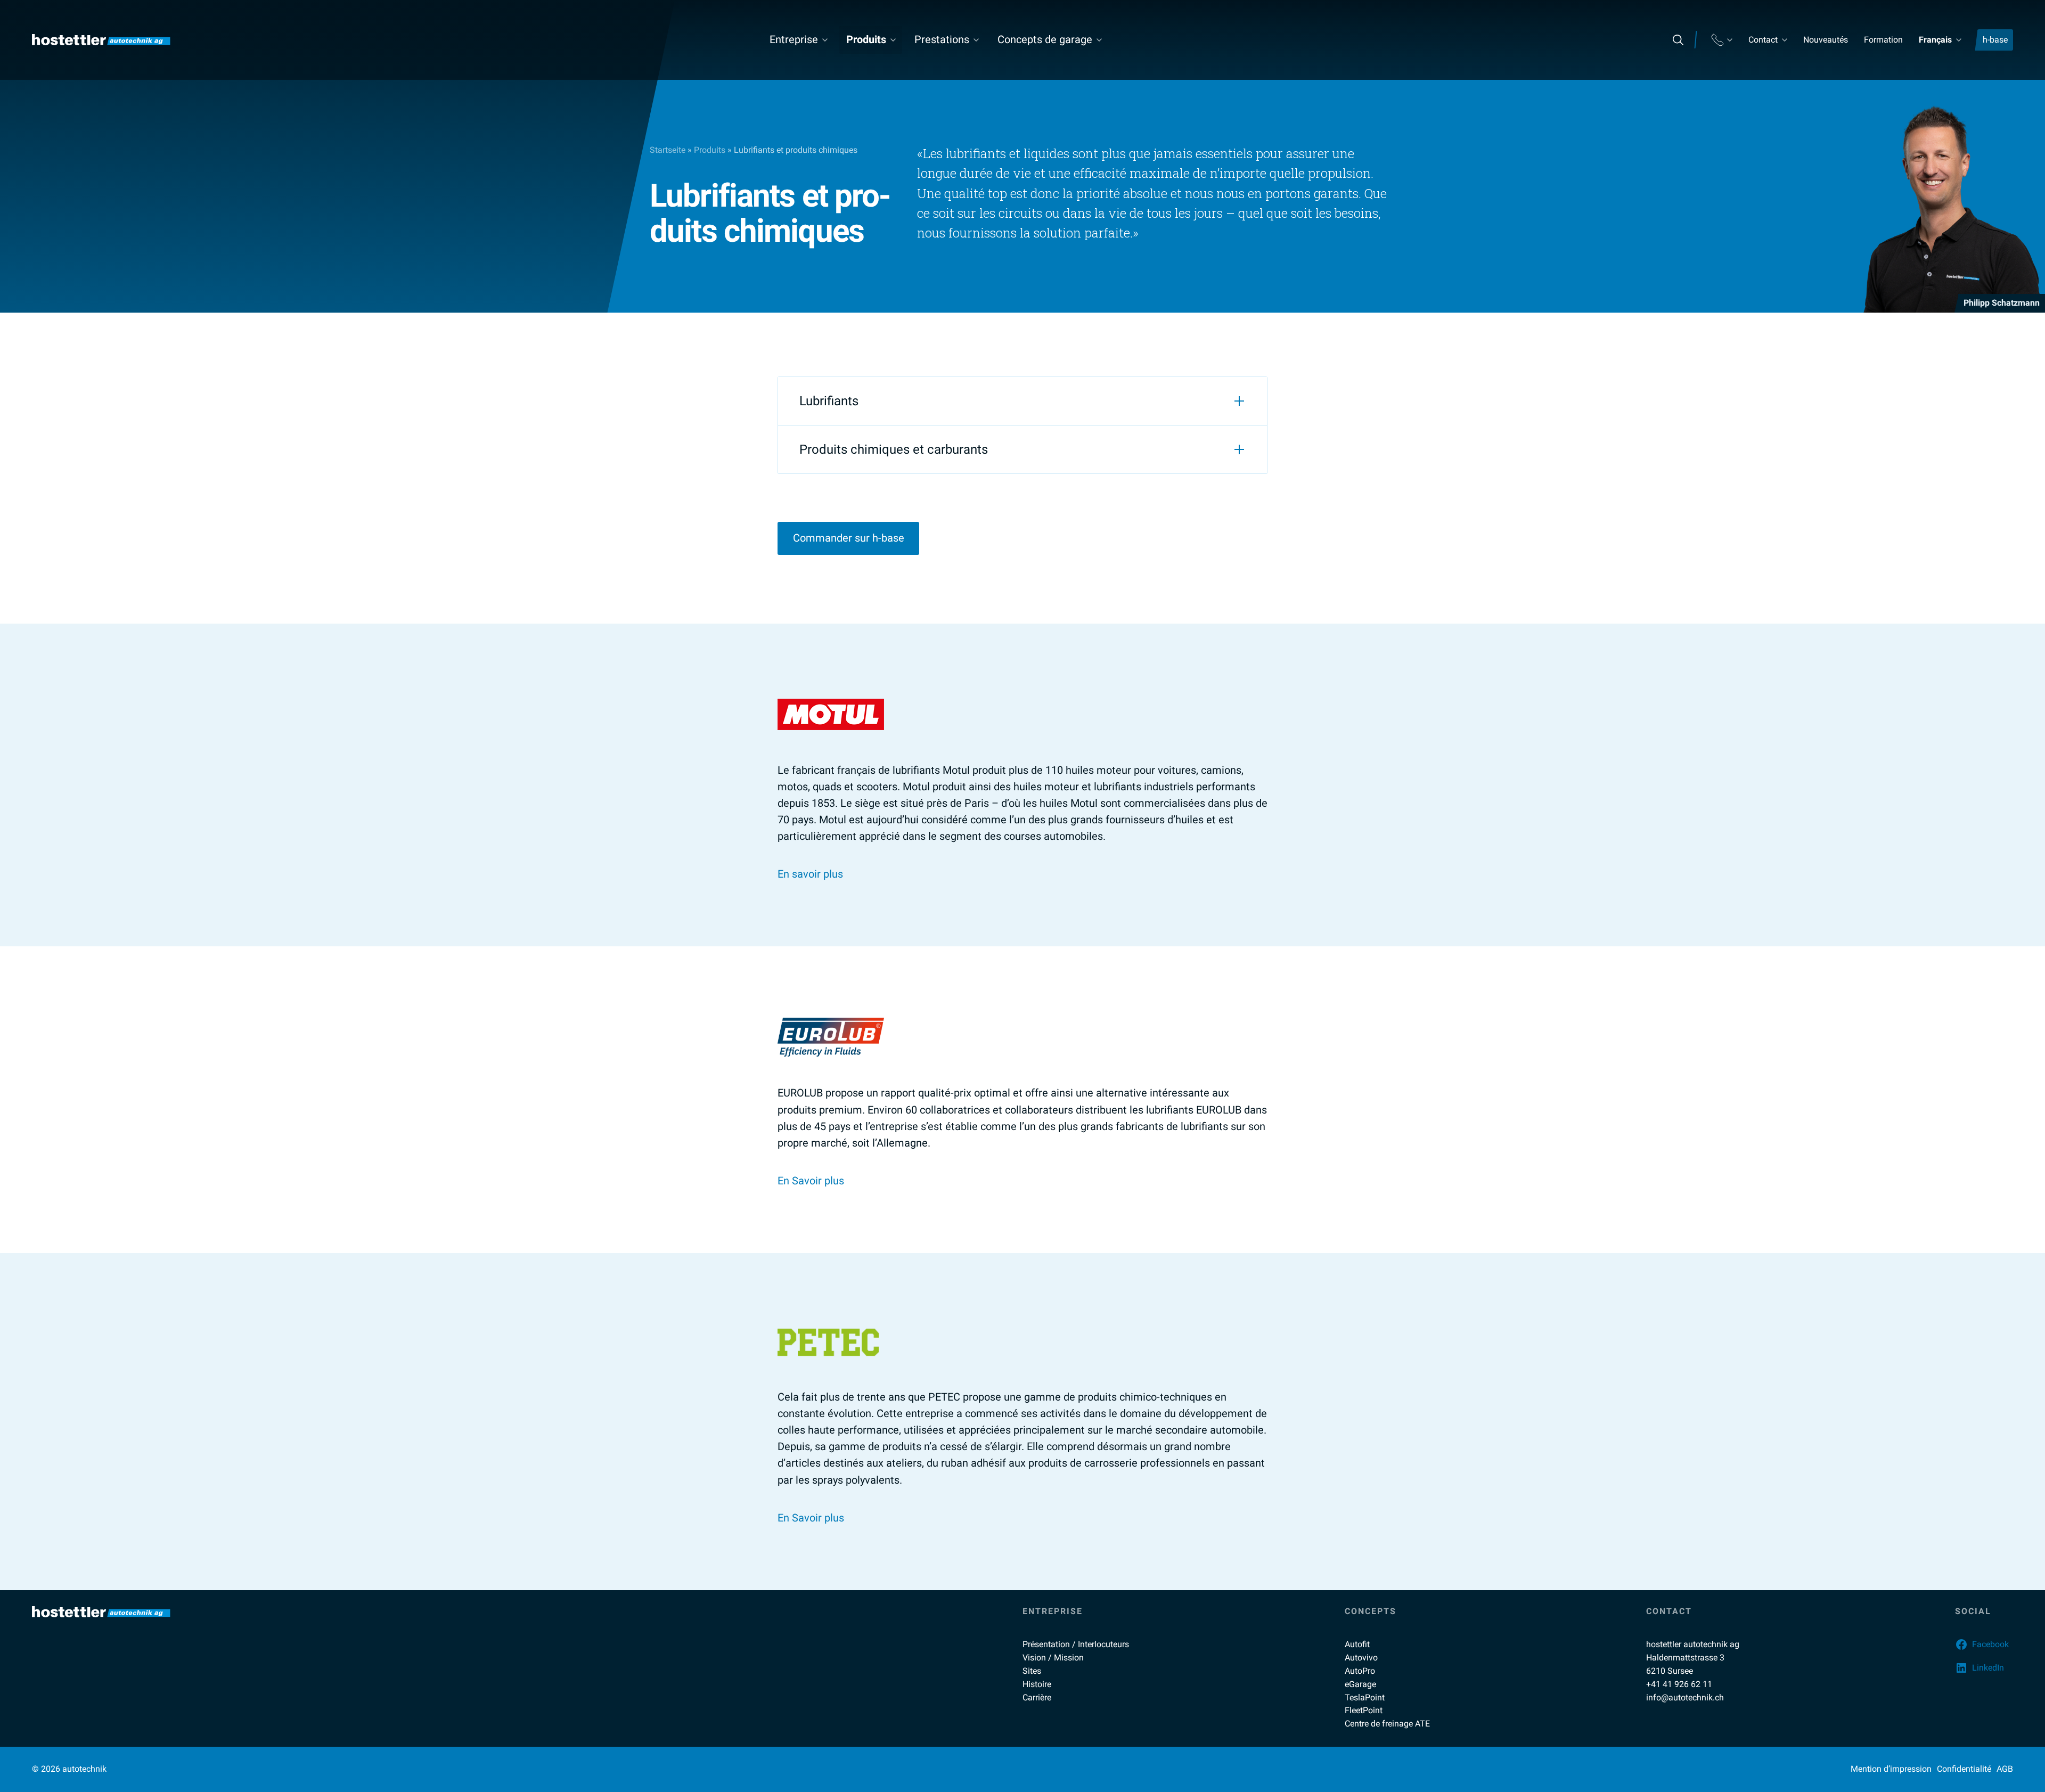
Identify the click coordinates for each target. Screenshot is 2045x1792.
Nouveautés (1826, 40)
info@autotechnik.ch (1685, 1697)
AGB (2005, 1769)
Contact (1763, 40)
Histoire (1037, 1684)
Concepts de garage (1045, 39)
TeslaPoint (1365, 1697)
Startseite (668, 150)
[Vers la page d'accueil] (101, 40)
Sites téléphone (1722, 40)
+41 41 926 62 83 (1903, 394)
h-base (1995, 40)
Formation (1883, 40)
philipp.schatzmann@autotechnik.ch (1948, 372)
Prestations (942, 39)
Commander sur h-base (849, 538)
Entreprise (794, 39)
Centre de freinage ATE (1387, 1724)
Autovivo (1361, 1658)
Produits (866, 39)
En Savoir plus (811, 1181)
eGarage (1360, 1684)
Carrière (1037, 1697)
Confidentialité (1964, 1769)
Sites (1032, 1671)
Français (1935, 40)
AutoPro (1360, 1671)
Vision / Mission (1053, 1658)
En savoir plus (810, 874)
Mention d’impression (1891, 1769)
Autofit (1357, 1644)
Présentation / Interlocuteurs (1076, 1644)
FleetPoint (1364, 1710)
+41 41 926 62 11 (1679, 1684)
